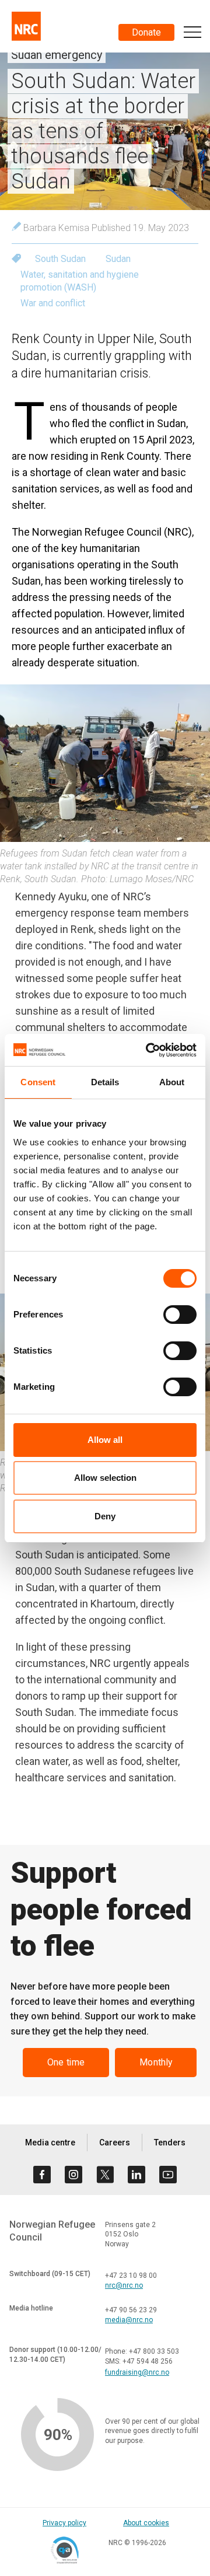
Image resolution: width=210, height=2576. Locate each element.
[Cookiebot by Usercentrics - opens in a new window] (148, 1050)
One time (66, 2062)
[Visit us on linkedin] (136, 2175)
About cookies (146, 2523)
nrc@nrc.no (124, 2285)
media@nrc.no (129, 2320)
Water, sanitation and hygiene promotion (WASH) (80, 281)
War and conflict (53, 303)
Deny (105, 1516)
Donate (146, 32)
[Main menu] (192, 32)
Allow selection (105, 1478)
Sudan (118, 259)
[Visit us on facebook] (42, 2175)
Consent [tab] (38, 1082)
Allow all (105, 1440)
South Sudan (60, 259)
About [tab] (172, 1082)
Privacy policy (64, 2523)
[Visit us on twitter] (105, 2175)
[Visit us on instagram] (73, 2175)
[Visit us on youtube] (168, 2175)
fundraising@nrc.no (137, 2372)
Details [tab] (105, 1082)
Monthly (156, 2062)
